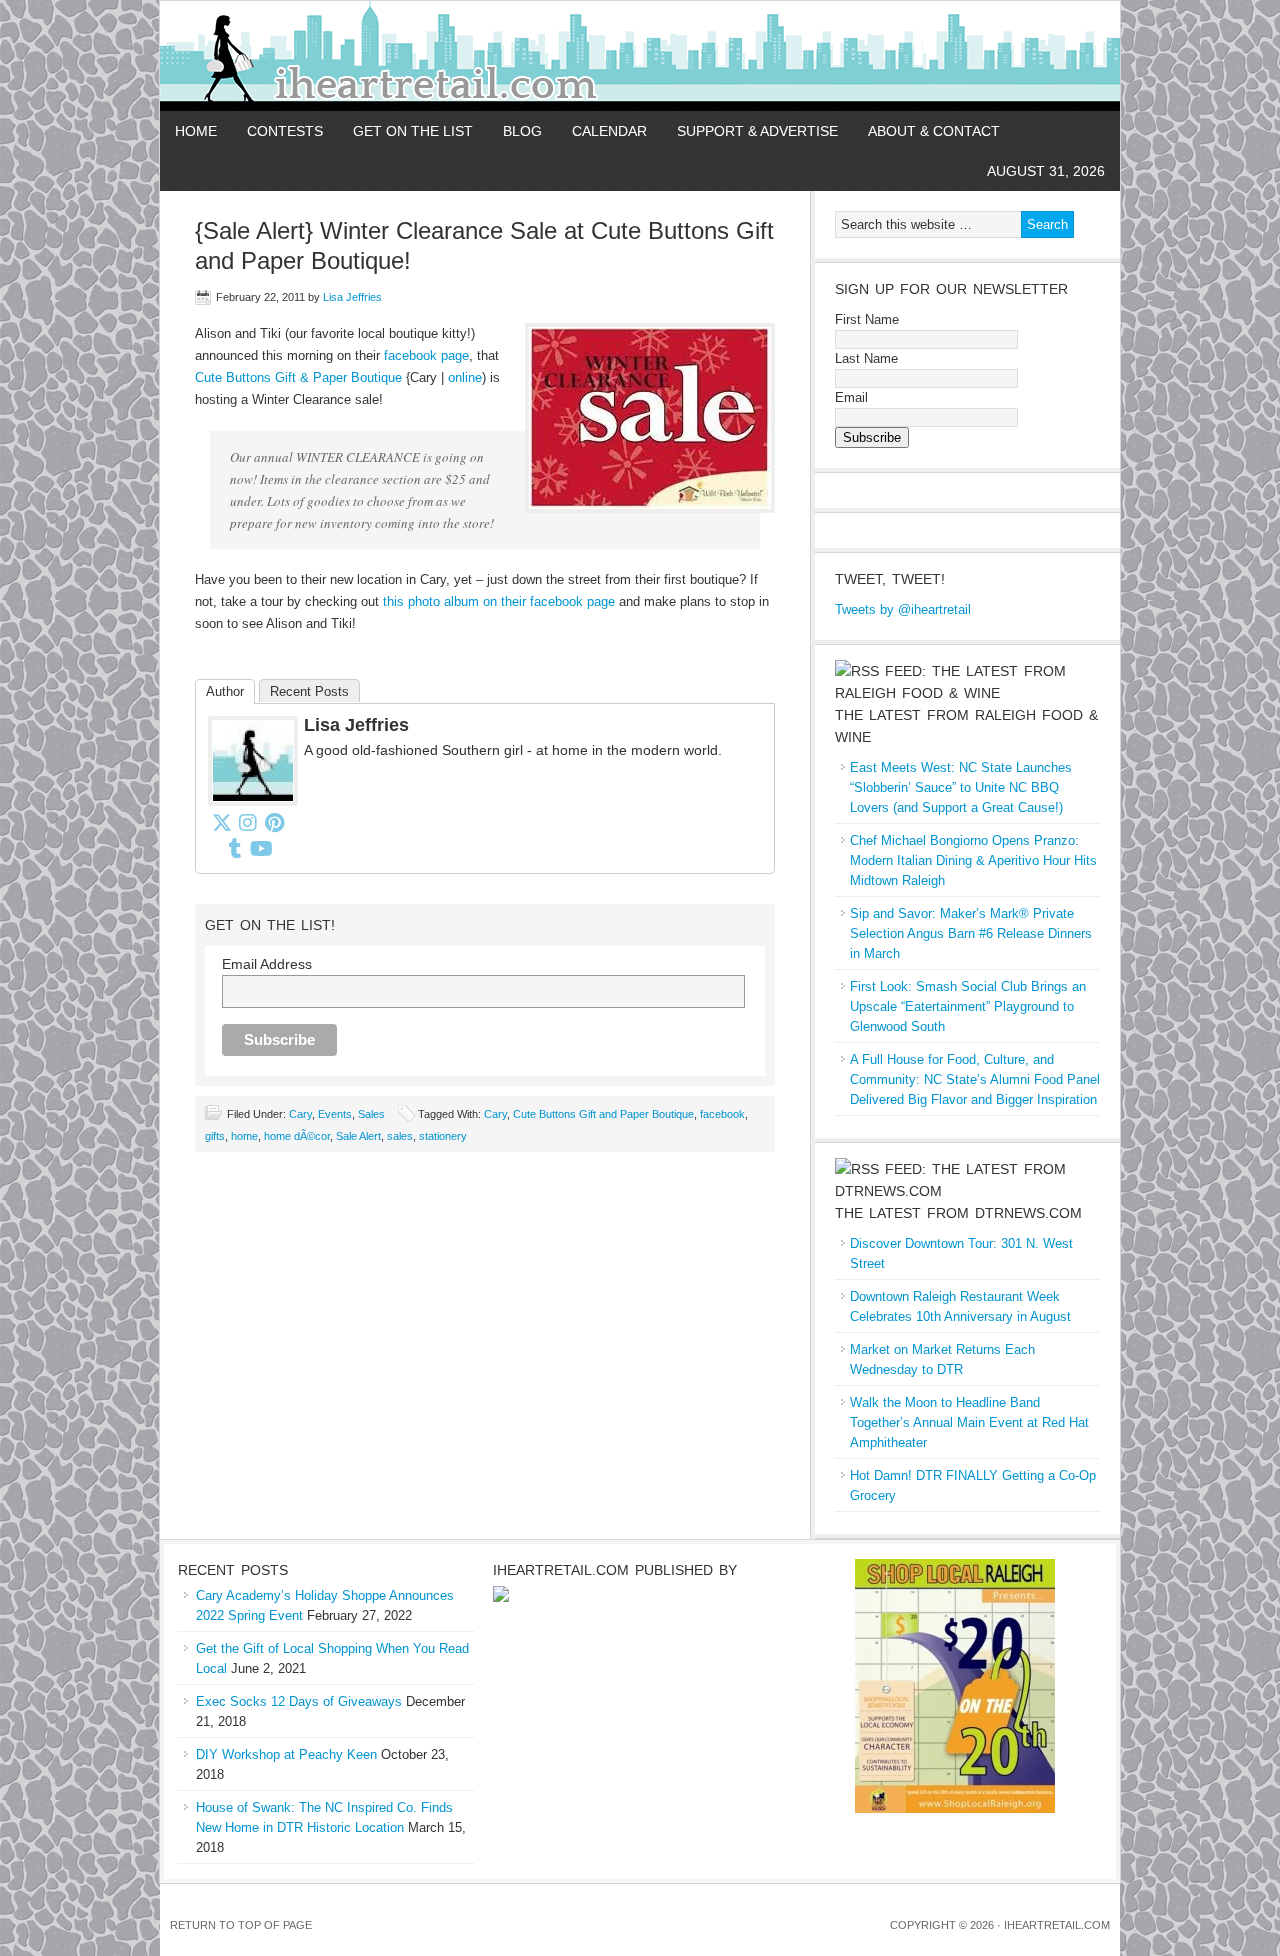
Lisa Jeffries (352, 297)
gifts (215, 1136)
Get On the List (413, 131)
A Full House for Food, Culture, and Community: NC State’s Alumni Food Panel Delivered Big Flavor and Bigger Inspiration (975, 1079)
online (465, 377)
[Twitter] (222, 822)
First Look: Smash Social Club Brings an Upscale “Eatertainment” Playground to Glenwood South (968, 1006)
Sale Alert (358, 1136)
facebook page (426, 355)
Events (335, 1114)
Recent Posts (309, 691)
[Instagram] (248, 822)
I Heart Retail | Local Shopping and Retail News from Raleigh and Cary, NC (392, 56)
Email (851, 397)
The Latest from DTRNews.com (958, 1213)
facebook (722, 1114)
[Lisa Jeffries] (253, 801)
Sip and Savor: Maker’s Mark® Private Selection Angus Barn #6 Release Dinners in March (971, 933)
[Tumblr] (235, 848)
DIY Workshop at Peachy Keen (286, 1754)
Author (225, 691)
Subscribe (872, 437)
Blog (522, 131)
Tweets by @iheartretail (903, 609)
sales (400, 1136)
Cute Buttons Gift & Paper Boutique (298, 377)
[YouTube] (261, 848)
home (244, 1136)
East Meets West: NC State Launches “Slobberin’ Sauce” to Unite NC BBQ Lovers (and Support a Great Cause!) (961, 787)
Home (196, 131)
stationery (443, 1136)
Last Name (866, 358)
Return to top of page (241, 1925)
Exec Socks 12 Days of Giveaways (299, 1701)
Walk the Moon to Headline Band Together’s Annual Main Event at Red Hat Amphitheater (969, 1422)
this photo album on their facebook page (499, 601)
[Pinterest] (274, 822)
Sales (371, 1114)
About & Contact (934, 131)
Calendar (609, 131)
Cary (300, 1114)
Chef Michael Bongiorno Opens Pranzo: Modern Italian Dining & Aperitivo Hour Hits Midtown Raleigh (973, 860)
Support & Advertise (757, 131)
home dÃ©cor (297, 1136)
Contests (285, 131)
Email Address (267, 964)
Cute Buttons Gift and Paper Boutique (603, 1114)
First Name (867, 319)
